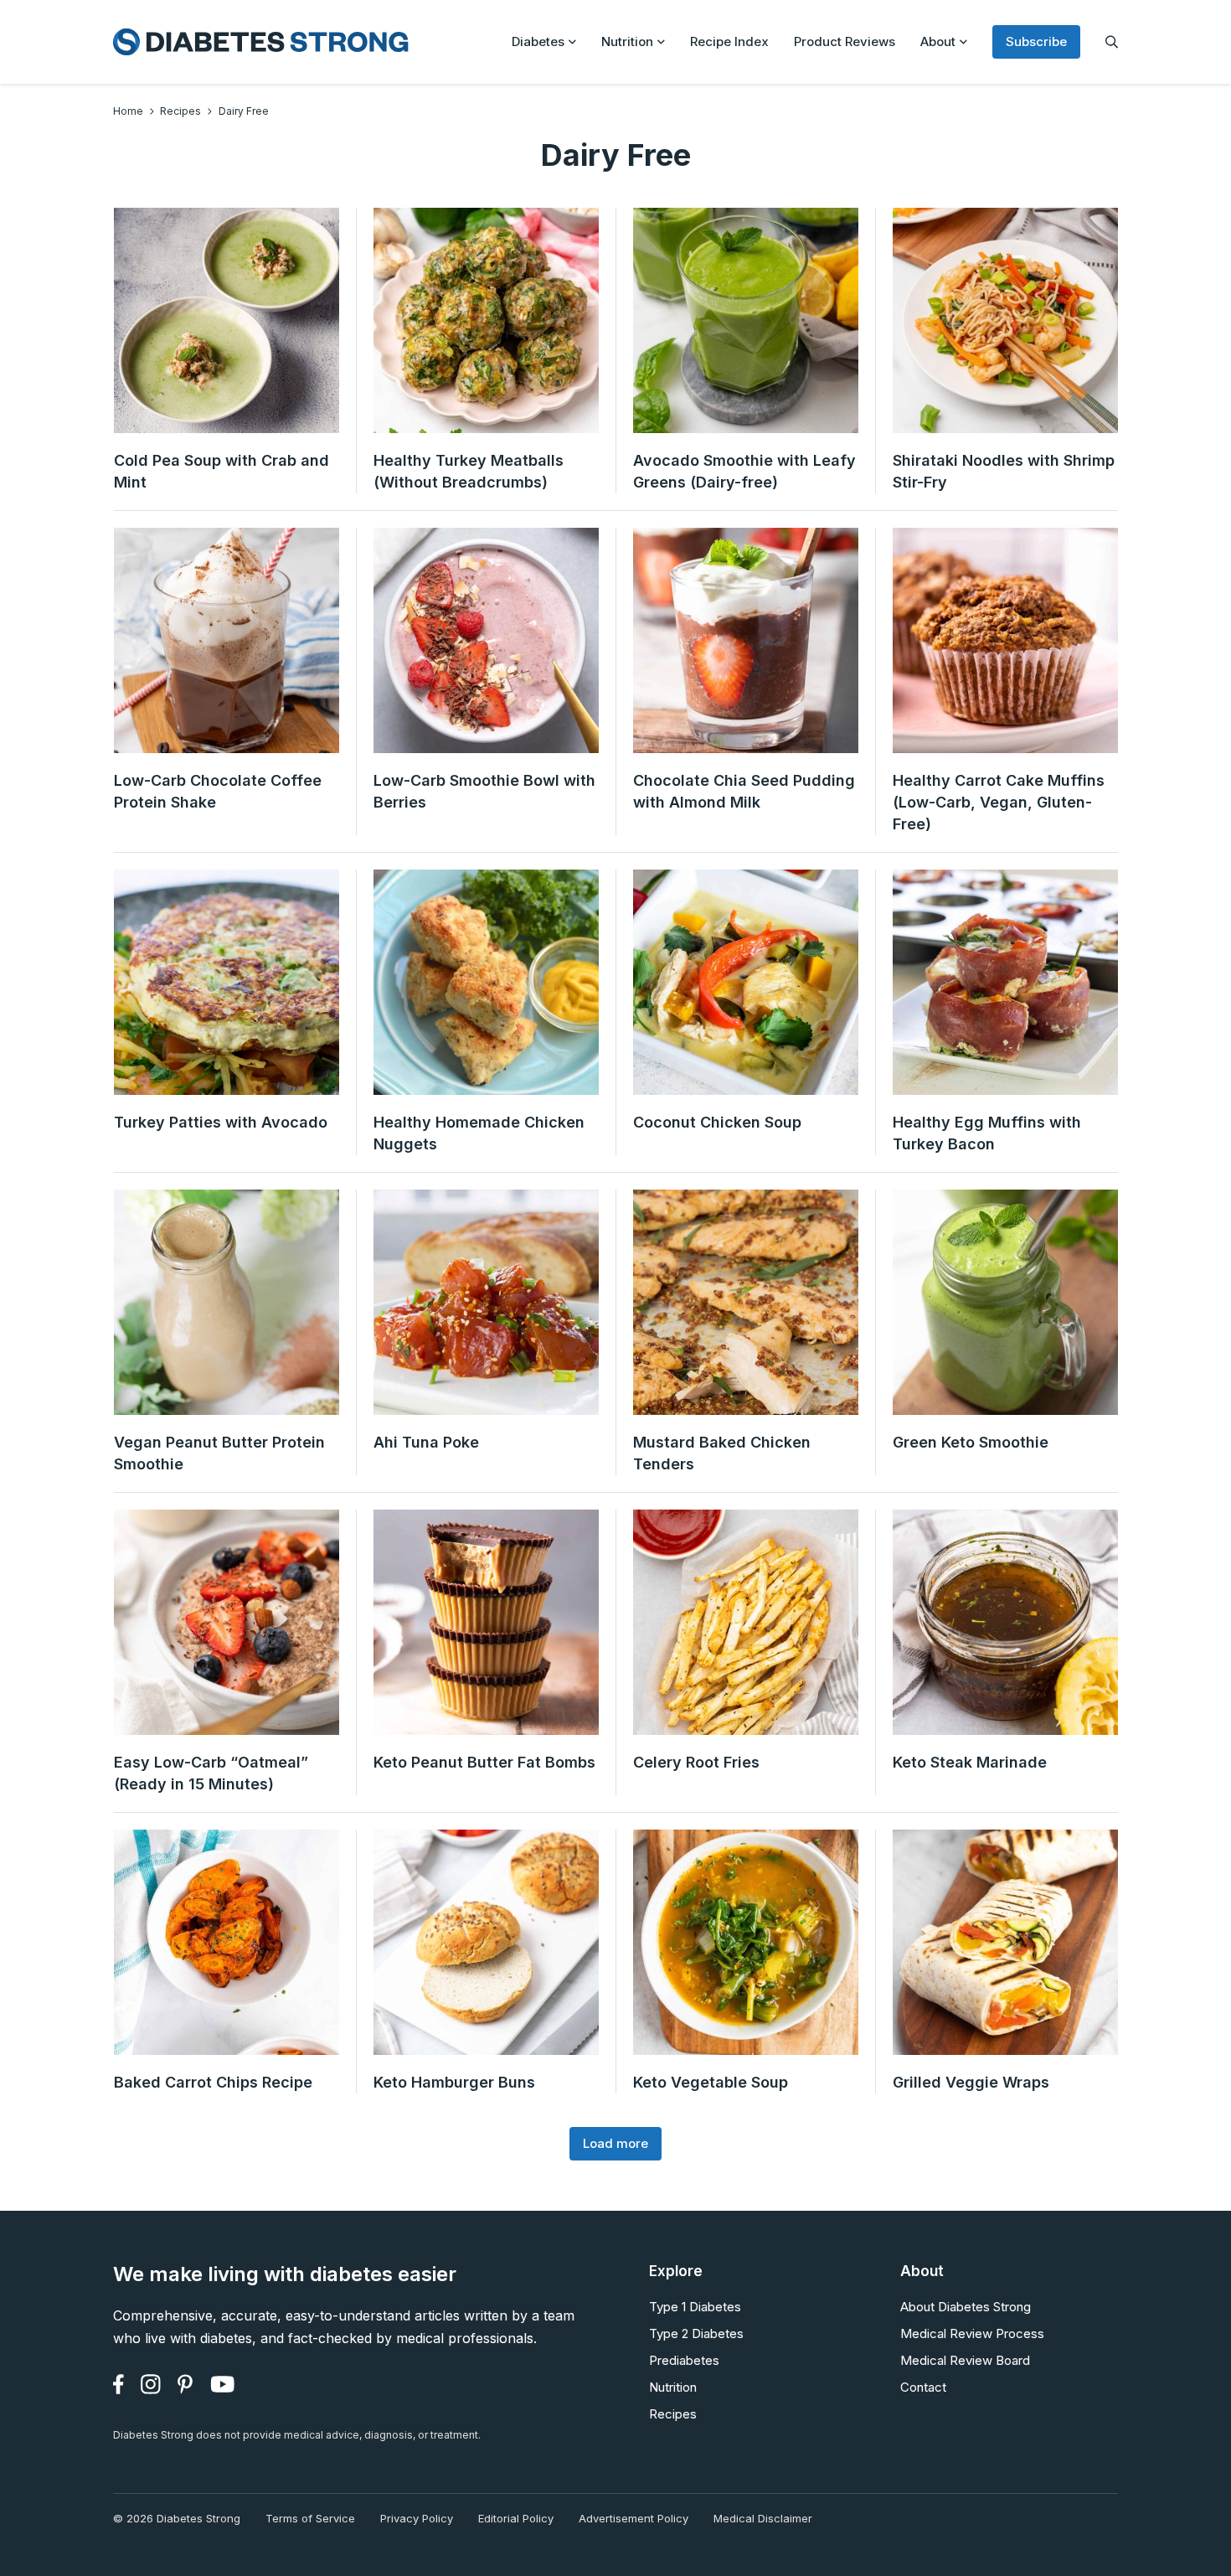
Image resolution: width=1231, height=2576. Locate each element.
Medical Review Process (972, 2333)
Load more (615, 2143)
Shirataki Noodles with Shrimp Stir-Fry (1004, 471)
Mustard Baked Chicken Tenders (722, 1453)
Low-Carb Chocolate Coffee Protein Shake (218, 791)
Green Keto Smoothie (971, 1442)
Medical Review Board (965, 2360)
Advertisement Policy (634, 2518)
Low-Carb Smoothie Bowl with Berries (484, 791)
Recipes (180, 111)
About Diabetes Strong (966, 2307)
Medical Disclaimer (763, 2518)
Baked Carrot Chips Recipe (213, 2082)
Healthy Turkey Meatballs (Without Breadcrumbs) (469, 471)
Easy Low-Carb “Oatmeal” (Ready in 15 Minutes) (211, 1773)
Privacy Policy (417, 2518)
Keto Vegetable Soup (711, 2082)
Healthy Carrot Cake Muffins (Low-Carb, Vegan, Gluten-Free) (999, 802)
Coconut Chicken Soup (717, 1122)
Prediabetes (684, 2360)
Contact (923, 2387)
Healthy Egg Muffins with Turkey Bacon (987, 1133)
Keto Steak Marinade (970, 1762)
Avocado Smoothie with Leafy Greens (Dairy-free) (744, 471)
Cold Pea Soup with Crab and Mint (221, 471)
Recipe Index (729, 41)
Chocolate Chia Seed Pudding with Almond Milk (744, 791)
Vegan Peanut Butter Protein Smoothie (219, 1453)
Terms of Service (310, 2518)
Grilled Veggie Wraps (971, 2082)
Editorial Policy (516, 2518)
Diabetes (538, 41)
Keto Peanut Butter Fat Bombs (484, 1762)
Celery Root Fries (696, 1762)
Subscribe (1036, 41)
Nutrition (627, 41)
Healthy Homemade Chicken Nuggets (479, 1133)
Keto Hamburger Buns (454, 2082)
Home (128, 111)
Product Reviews (845, 41)
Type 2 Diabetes (696, 2333)
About (938, 41)
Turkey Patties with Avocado (221, 1122)
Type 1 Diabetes (695, 2307)
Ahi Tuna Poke (426, 1442)
